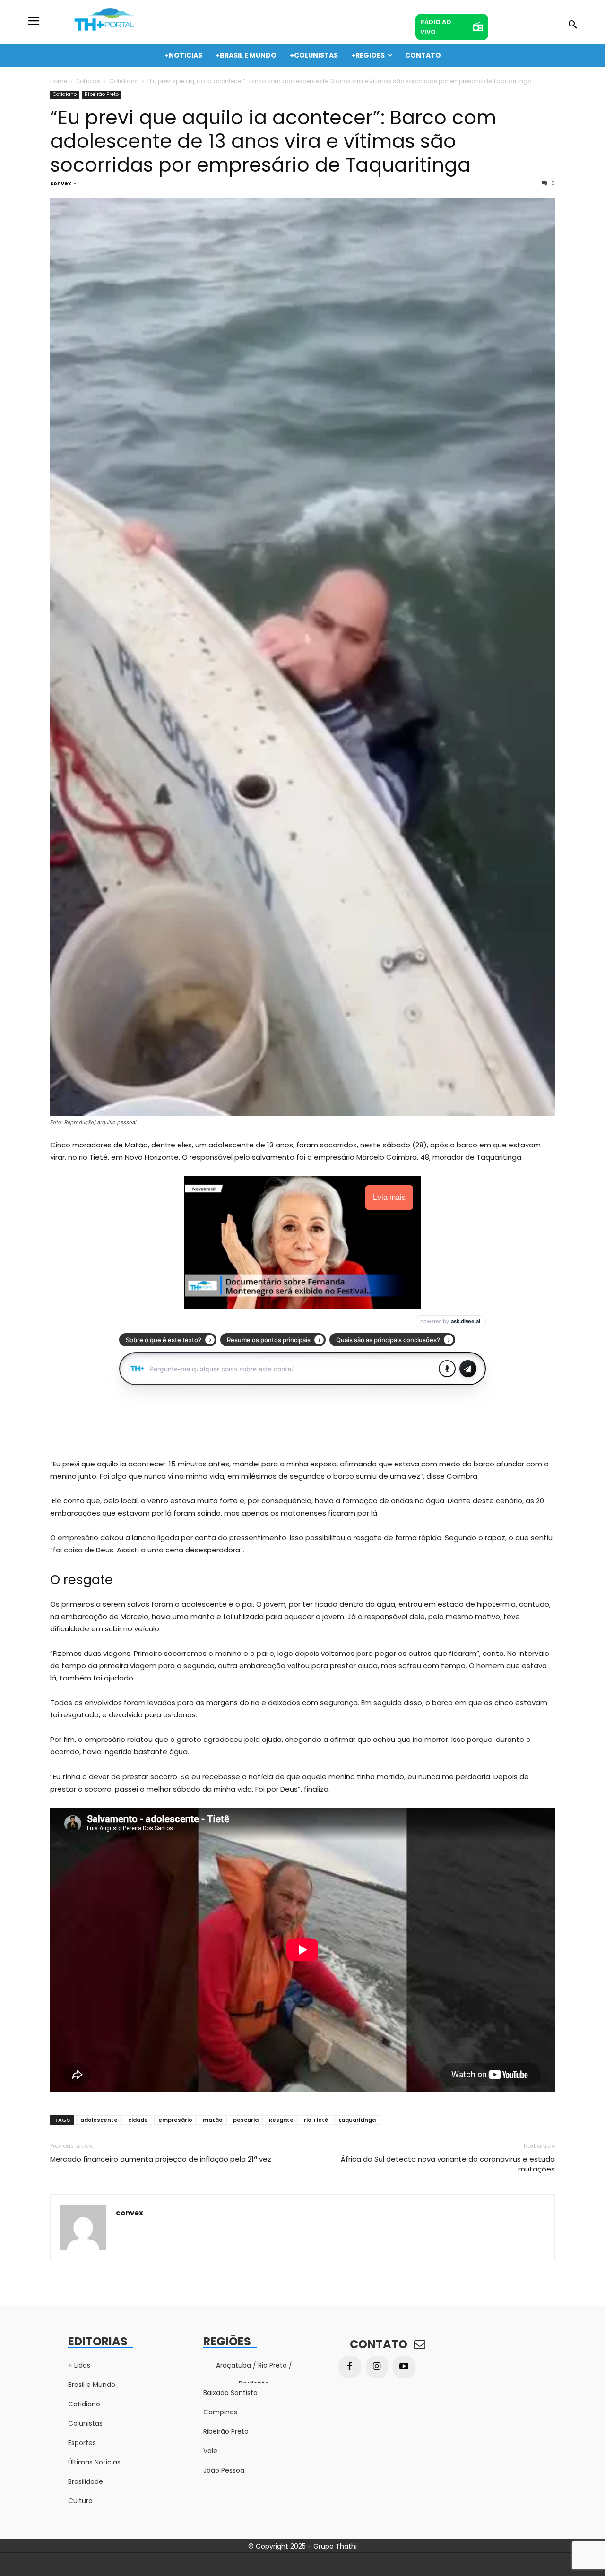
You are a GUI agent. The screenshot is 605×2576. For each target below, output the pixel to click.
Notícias (88, 81)
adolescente (99, 2120)
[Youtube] (404, 2367)
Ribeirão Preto (102, 94)
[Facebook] (350, 2367)
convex (60, 183)
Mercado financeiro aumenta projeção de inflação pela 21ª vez (161, 2159)
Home (59, 81)
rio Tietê (316, 2120)
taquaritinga (357, 2120)
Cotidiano (124, 81)
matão (213, 2120)
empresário (175, 2120)
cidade (138, 2120)
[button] (573, 25)
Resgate (281, 2120)
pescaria (246, 2120)
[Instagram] (377, 2367)
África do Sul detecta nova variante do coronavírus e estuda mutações (448, 2164)
